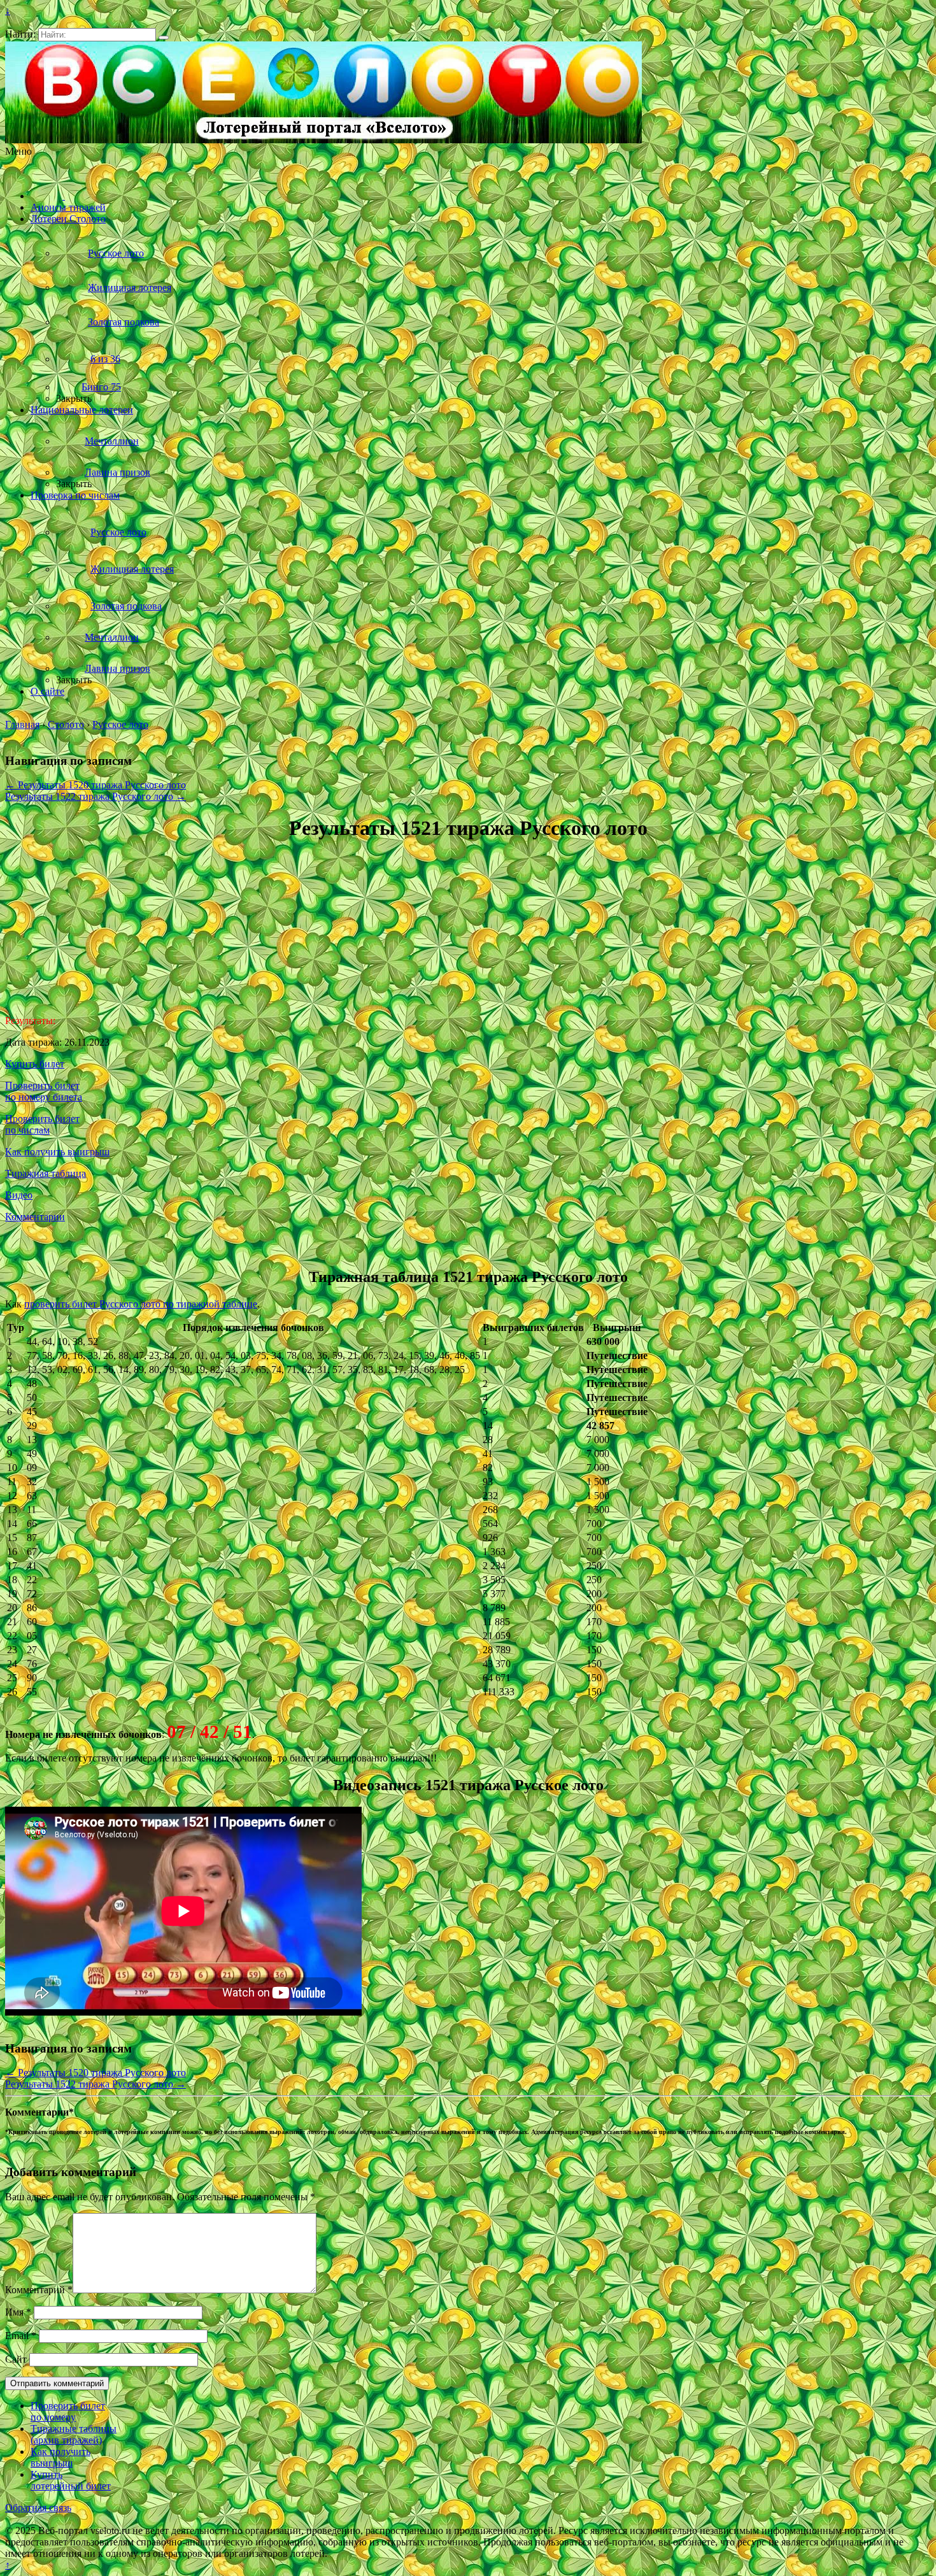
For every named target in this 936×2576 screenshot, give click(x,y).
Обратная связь (38, 2508)
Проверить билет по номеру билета (44, 1091)
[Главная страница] (48, 196)
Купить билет (35, 1064)
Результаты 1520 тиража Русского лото (96, 785)
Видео (19, 1195)
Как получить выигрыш (57, 1152)
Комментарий (39, 2290)
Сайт (16, 2359)
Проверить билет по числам (42, 1124)
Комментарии (35, 1217)
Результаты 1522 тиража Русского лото (96, 796)
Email (21, 2336)
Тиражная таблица (46, 1173)
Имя (18, 2312)
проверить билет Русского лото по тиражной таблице (141, 1304)
